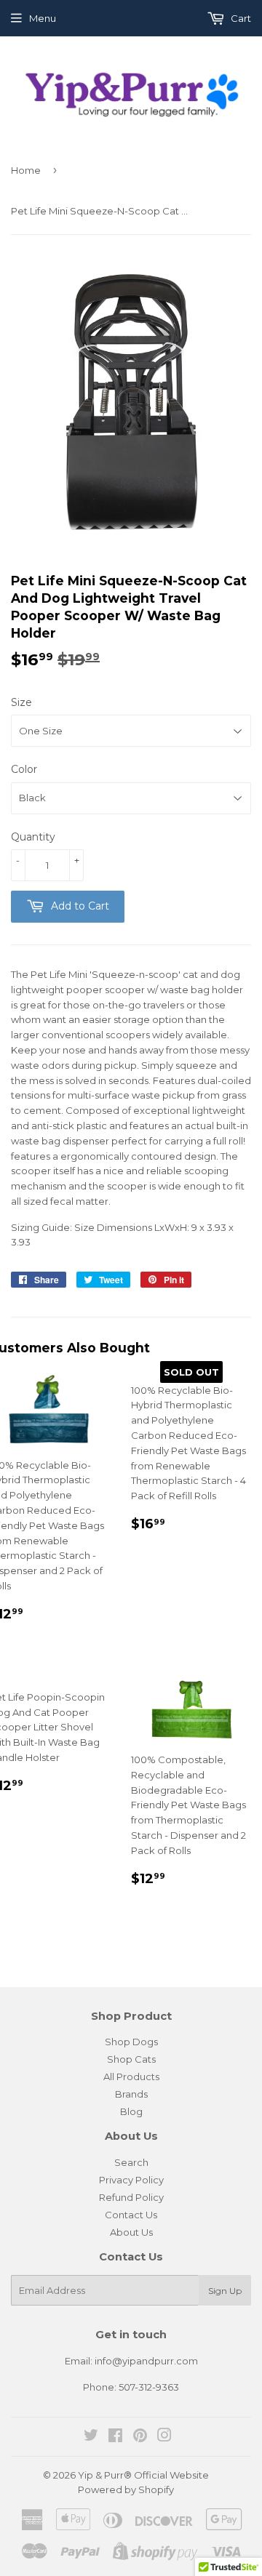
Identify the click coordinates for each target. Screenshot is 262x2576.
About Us (131, 2232)
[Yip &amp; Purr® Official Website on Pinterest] (140, 2437)
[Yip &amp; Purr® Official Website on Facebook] (115, 2437)
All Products (131, 2077)
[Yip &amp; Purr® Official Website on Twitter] (91, 2437)
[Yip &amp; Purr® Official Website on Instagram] (164, 2437)
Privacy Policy (131, 2180)
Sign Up (225, 2291)
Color (24, 769)
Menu (43, 18)
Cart (240, 18)
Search (131, 2162)
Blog (131, 2111)
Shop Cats (131, 2059)
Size (21, 702)
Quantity (33, 837)
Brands (131, 2094)
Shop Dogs (131, 2042)
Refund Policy (131, 2197)
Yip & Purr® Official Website (143, 2475)
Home (26, 170)
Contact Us (131, 2215)
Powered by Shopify (126, 2489)
